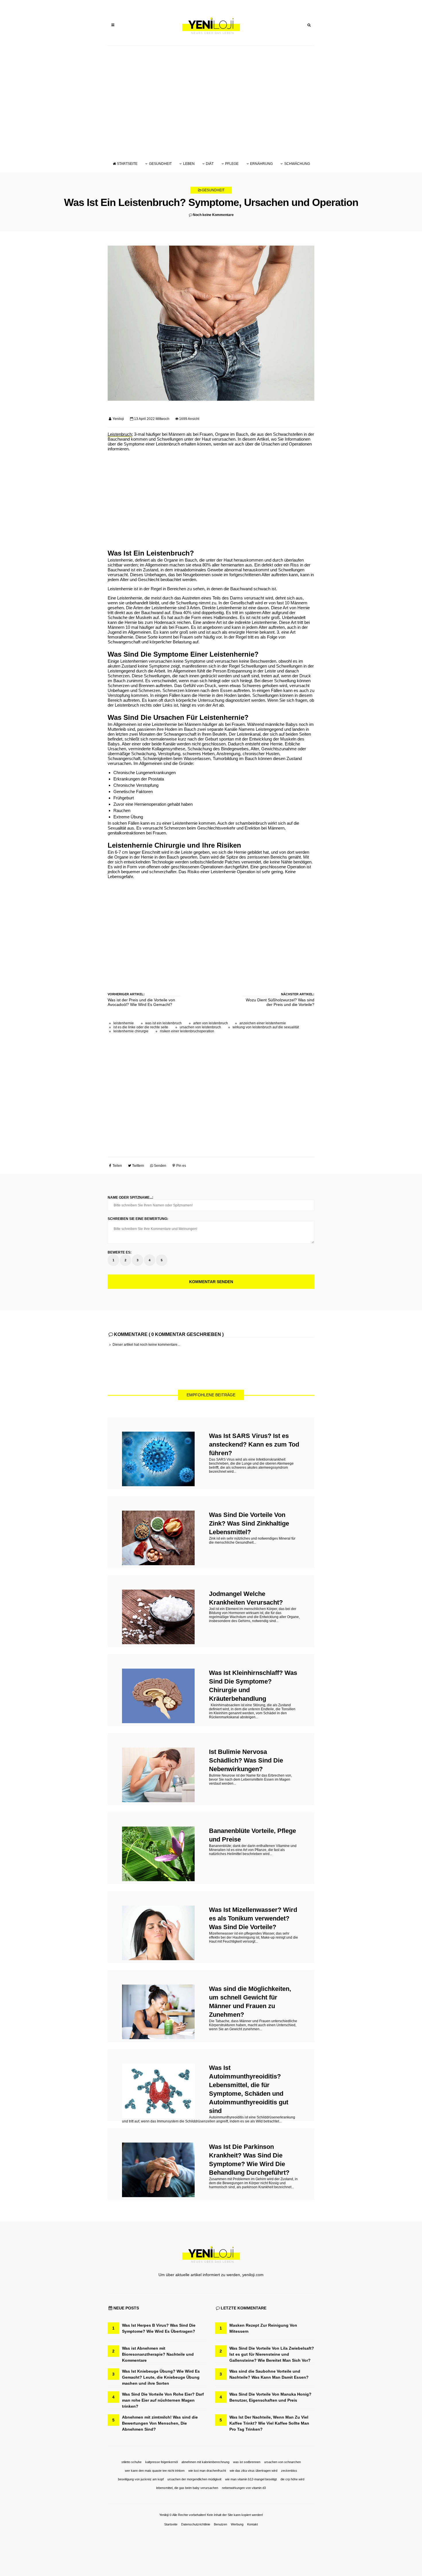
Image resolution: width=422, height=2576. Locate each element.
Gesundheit (160, 164)
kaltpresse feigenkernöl (161, 2462)
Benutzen (220, 2524)
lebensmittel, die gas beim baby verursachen (187, 2488)
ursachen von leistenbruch (200, 1027)
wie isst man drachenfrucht (207, 2471)
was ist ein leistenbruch (163, 1023)
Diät (210, 164)
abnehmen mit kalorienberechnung (205, 2462)
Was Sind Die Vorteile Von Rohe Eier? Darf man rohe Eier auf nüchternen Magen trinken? (163, 2400)
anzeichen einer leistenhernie (263, 1023)
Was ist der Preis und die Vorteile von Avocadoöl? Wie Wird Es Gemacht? (141, 1002)
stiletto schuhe (131, 2462)
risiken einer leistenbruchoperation (187, 1031)
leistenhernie (124, 1023)
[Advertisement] (211, 101)
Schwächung (297, 164)
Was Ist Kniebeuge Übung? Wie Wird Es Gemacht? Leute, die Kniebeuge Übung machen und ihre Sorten (161, 2377)
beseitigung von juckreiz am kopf (141, 2479)
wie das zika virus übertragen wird (253, 2471)
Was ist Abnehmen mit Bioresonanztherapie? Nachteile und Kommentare (158, 2354)
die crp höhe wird (292, 2479)
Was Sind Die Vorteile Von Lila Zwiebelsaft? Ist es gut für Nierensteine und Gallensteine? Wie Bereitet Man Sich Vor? (272, 2354)
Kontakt (252, 2524)
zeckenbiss (289, 2471)
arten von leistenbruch (211, 1023)
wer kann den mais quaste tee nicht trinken (155, 2471)
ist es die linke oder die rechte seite (141, 1027)
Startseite (127, 164)
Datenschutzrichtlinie (196, 2524)
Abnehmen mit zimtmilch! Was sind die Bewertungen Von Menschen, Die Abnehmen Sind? (160, 2423)
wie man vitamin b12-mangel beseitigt (251, 2479)
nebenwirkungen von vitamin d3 (244, 2488)
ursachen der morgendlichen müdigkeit (194, 2479)
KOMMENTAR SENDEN (211, 1282)
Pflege (232, 164)
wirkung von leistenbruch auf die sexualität (266, 1027)
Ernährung (261, 164)
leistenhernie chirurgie (131, 1031)
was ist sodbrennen (247, 2462)
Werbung (237, 2524)
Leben (189, 164)
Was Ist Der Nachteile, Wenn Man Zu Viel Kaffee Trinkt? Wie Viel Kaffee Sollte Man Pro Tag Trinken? (269, 2423)
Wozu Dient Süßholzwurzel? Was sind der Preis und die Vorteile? (280, 1002)
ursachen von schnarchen (282, 2462)
